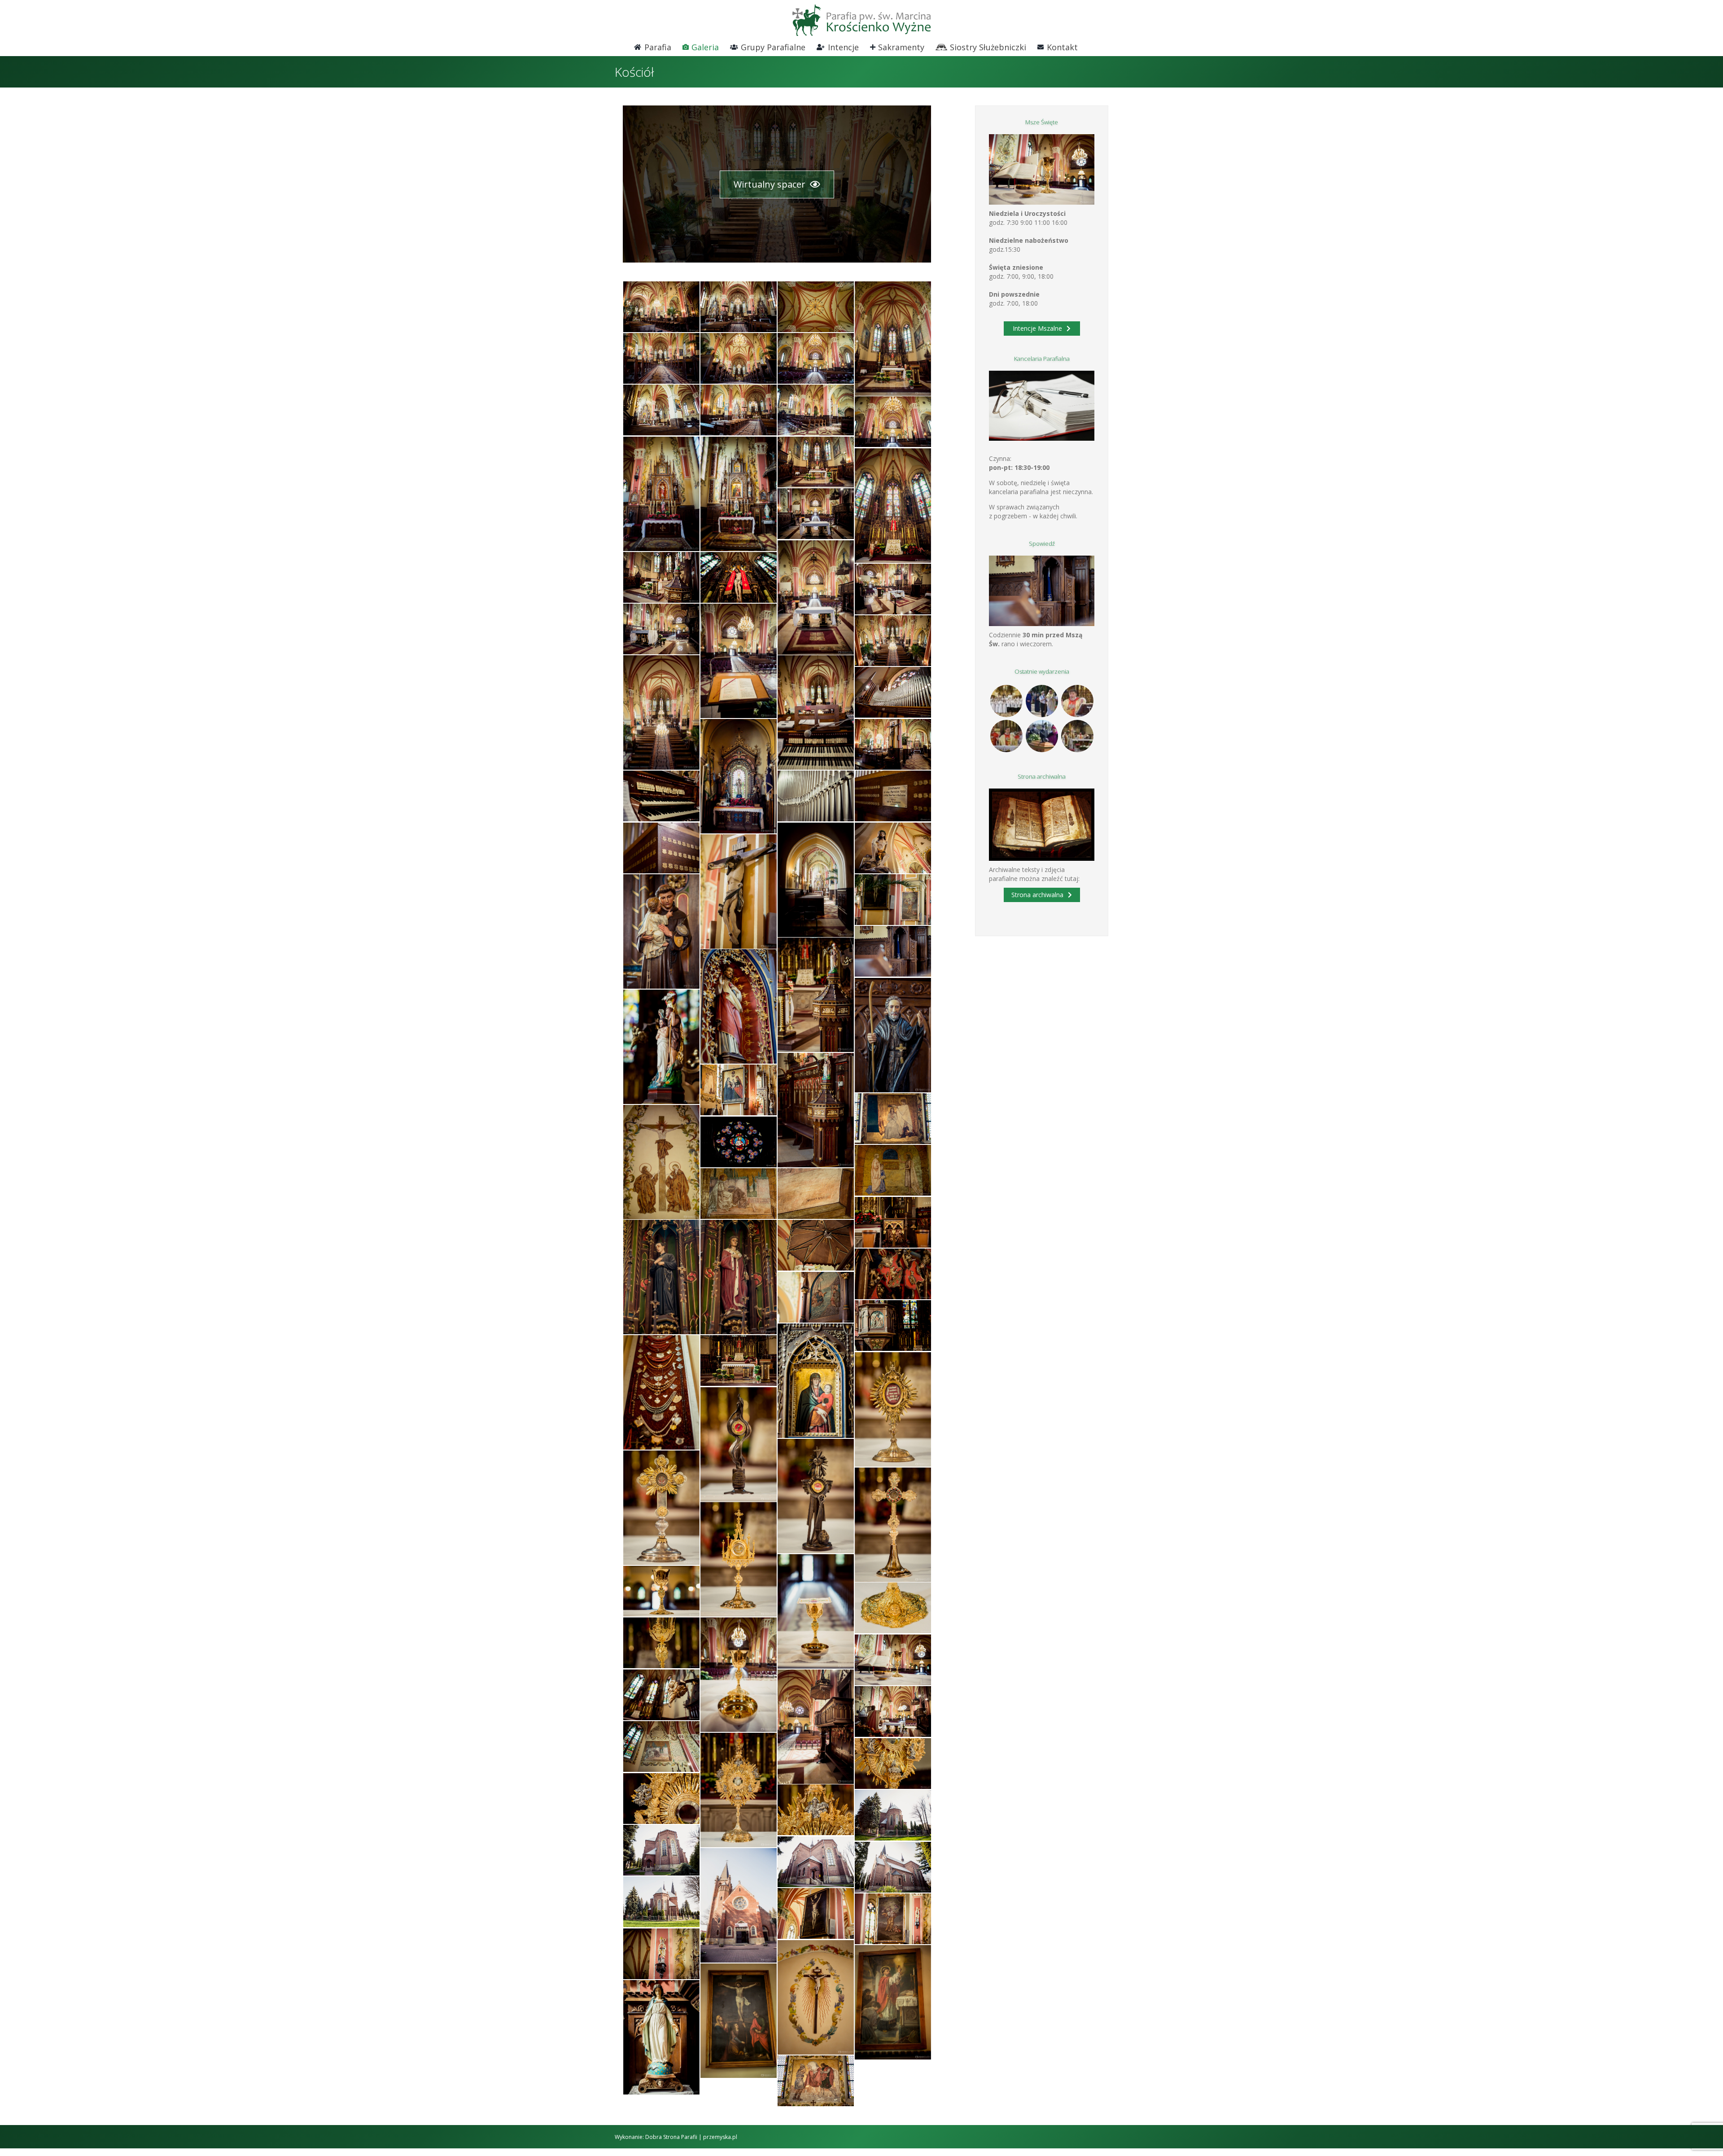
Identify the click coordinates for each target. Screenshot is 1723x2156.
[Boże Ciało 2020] (1042, 701)
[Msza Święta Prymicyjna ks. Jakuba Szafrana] (1006, 736)
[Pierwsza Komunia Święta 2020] (1006, 701)
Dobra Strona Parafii (671, 2137)
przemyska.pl (720, 2137)
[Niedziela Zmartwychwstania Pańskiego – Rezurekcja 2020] (1077, 736)
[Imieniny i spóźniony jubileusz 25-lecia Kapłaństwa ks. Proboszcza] (1077, 701)
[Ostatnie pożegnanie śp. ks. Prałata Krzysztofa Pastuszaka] (1042, 736)
